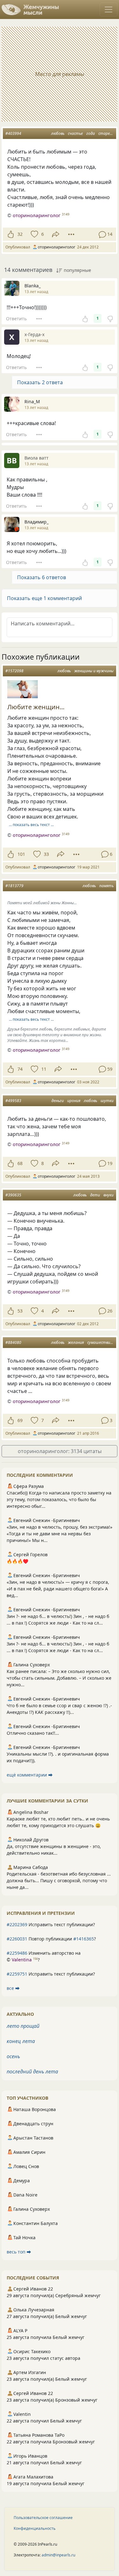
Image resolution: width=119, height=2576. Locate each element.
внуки (109, 1195)
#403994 (13, 133)
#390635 (13, 1195)
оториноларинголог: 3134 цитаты (60, 1451)
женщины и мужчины (94, 671)
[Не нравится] (110, 318)
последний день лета (32, 2071)
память (106, 886)
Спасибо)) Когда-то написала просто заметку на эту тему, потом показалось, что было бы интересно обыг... (59, 1499)
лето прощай (23, 2026)
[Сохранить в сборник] (34, 234)
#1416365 (84, 1939)
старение (107, 133)
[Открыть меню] (109, 9)
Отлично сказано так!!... (33, 1733)
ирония (74, 1101)
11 (44, 1069)
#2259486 (17, 1953)
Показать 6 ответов (42, 577)
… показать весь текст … (31, 825)
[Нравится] (11, 234)
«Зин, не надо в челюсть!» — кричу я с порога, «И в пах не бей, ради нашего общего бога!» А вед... (58, 1589)
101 (21, 854)
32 (20, 234)
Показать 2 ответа (40, 382)
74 (20, 1069)
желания (76, 1342)
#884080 (13, 1342)
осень (13, 2056)
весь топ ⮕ (19, 2252)
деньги (58, 1101)
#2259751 (17, 1974)
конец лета (21, 2041)
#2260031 (17, 1939)
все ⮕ (13, 1988)
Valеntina (22, 1960)
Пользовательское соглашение (43, 2518)
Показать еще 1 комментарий (44, 598)
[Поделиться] (56, 234)
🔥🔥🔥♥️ (17, 1561)
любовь (58, 133)
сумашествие (100, 1342)
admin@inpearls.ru (58, 2555)
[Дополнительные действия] (71, 234)
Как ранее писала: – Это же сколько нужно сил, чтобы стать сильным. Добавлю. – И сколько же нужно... (59, 1678)
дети (95, 1195)
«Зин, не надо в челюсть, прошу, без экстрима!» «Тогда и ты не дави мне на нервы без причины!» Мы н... (60, 1534)
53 (20, 1311)
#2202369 (17, 1924)
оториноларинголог (37, 215)
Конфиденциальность (35, 2528)
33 (46, 854)
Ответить (16, 319)
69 (20, 1420)
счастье (75, 133)
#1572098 (14, 671)
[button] (60, 598)
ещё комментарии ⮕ (30, 1775)
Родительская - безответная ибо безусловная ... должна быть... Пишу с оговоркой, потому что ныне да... (59, 1880)
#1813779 (14, 886)
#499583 (13, 1101)
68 (20, 1163)
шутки (107, 1101)
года (91, 133)
